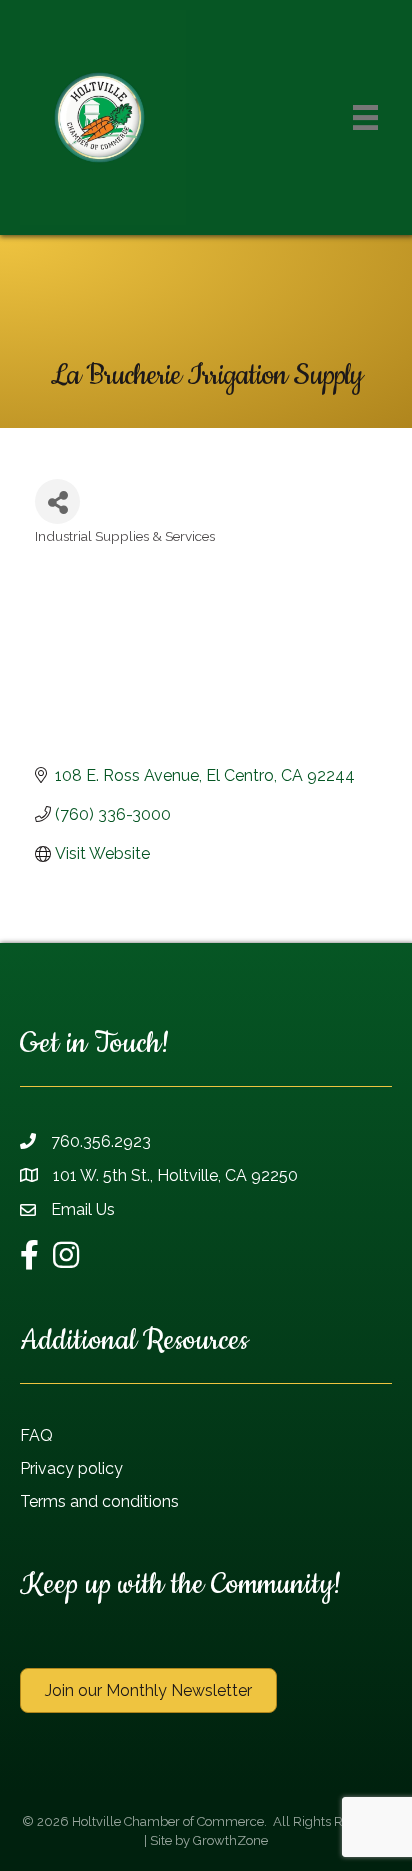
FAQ (36, 1435)
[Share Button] (57, 501)
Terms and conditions (99, 1501)
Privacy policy (71, 1468)
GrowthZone (230, 1840)
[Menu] (365, 117)
